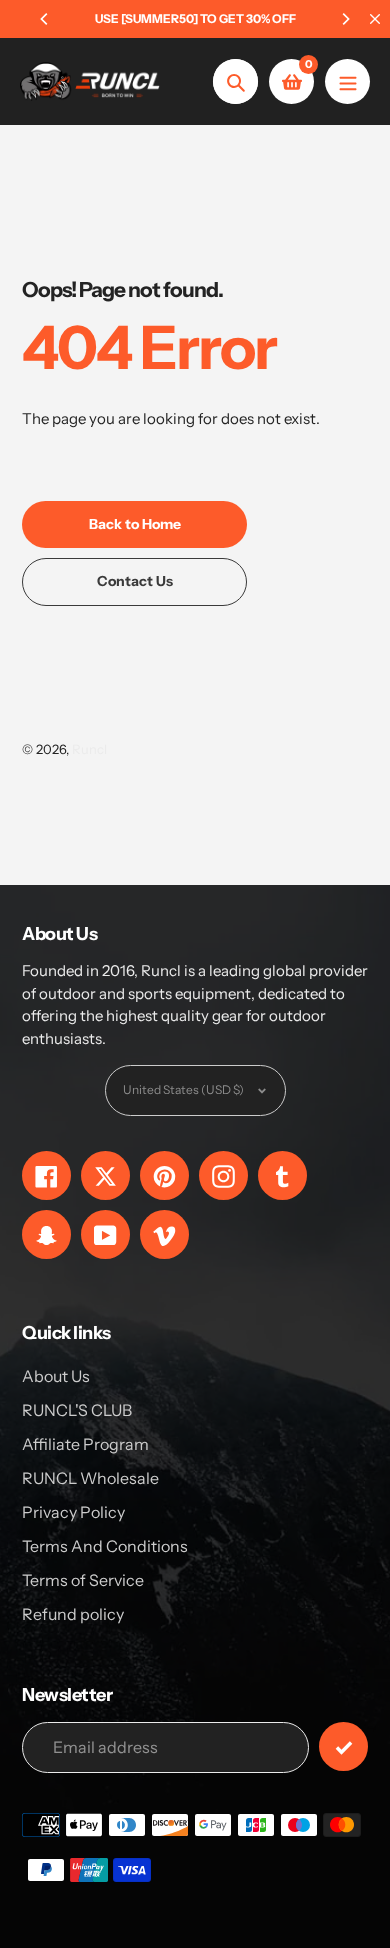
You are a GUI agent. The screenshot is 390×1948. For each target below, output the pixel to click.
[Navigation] (347, 81)
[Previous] (45, 19)
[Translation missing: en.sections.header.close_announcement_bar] (375, 19)
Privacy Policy (73, 1512)
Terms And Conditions (105, 1546)
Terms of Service (83, 1580)
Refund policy (73, 1614)
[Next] (345, 19)
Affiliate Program (85, 1444)
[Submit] (343, 1746)
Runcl (89, 749)
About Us (56, 1376)
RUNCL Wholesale (90, 1478)
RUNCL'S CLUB (77, 1410)
